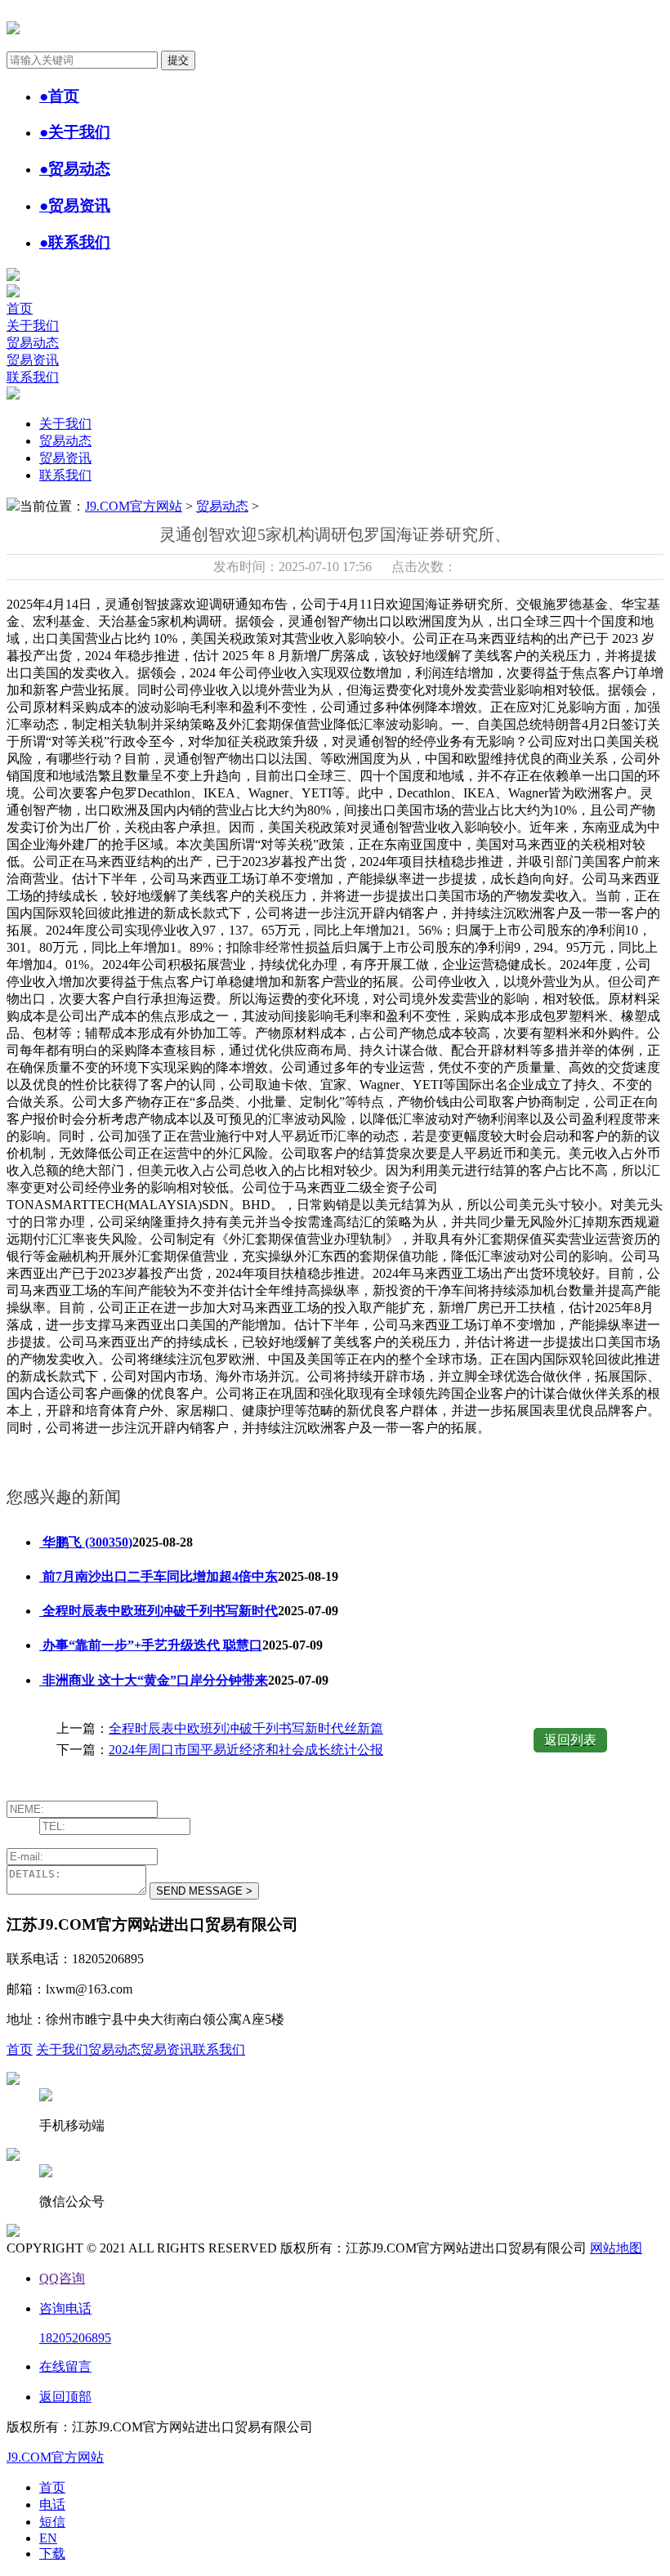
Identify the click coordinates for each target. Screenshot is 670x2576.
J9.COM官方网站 (134, 506)
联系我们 (33, 377)
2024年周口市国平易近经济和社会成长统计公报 (246, 1750)
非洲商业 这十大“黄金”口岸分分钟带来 (154, 1680)
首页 (20, 308)
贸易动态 (33, 343)
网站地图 (616, 2248)
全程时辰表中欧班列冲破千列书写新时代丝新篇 (246, 1728)
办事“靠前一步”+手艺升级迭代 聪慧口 (151, 1645)
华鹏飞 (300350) (86, 1542)
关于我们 (33, 326)
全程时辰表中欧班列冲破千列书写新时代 (159, 1611)
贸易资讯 (33, 360)
